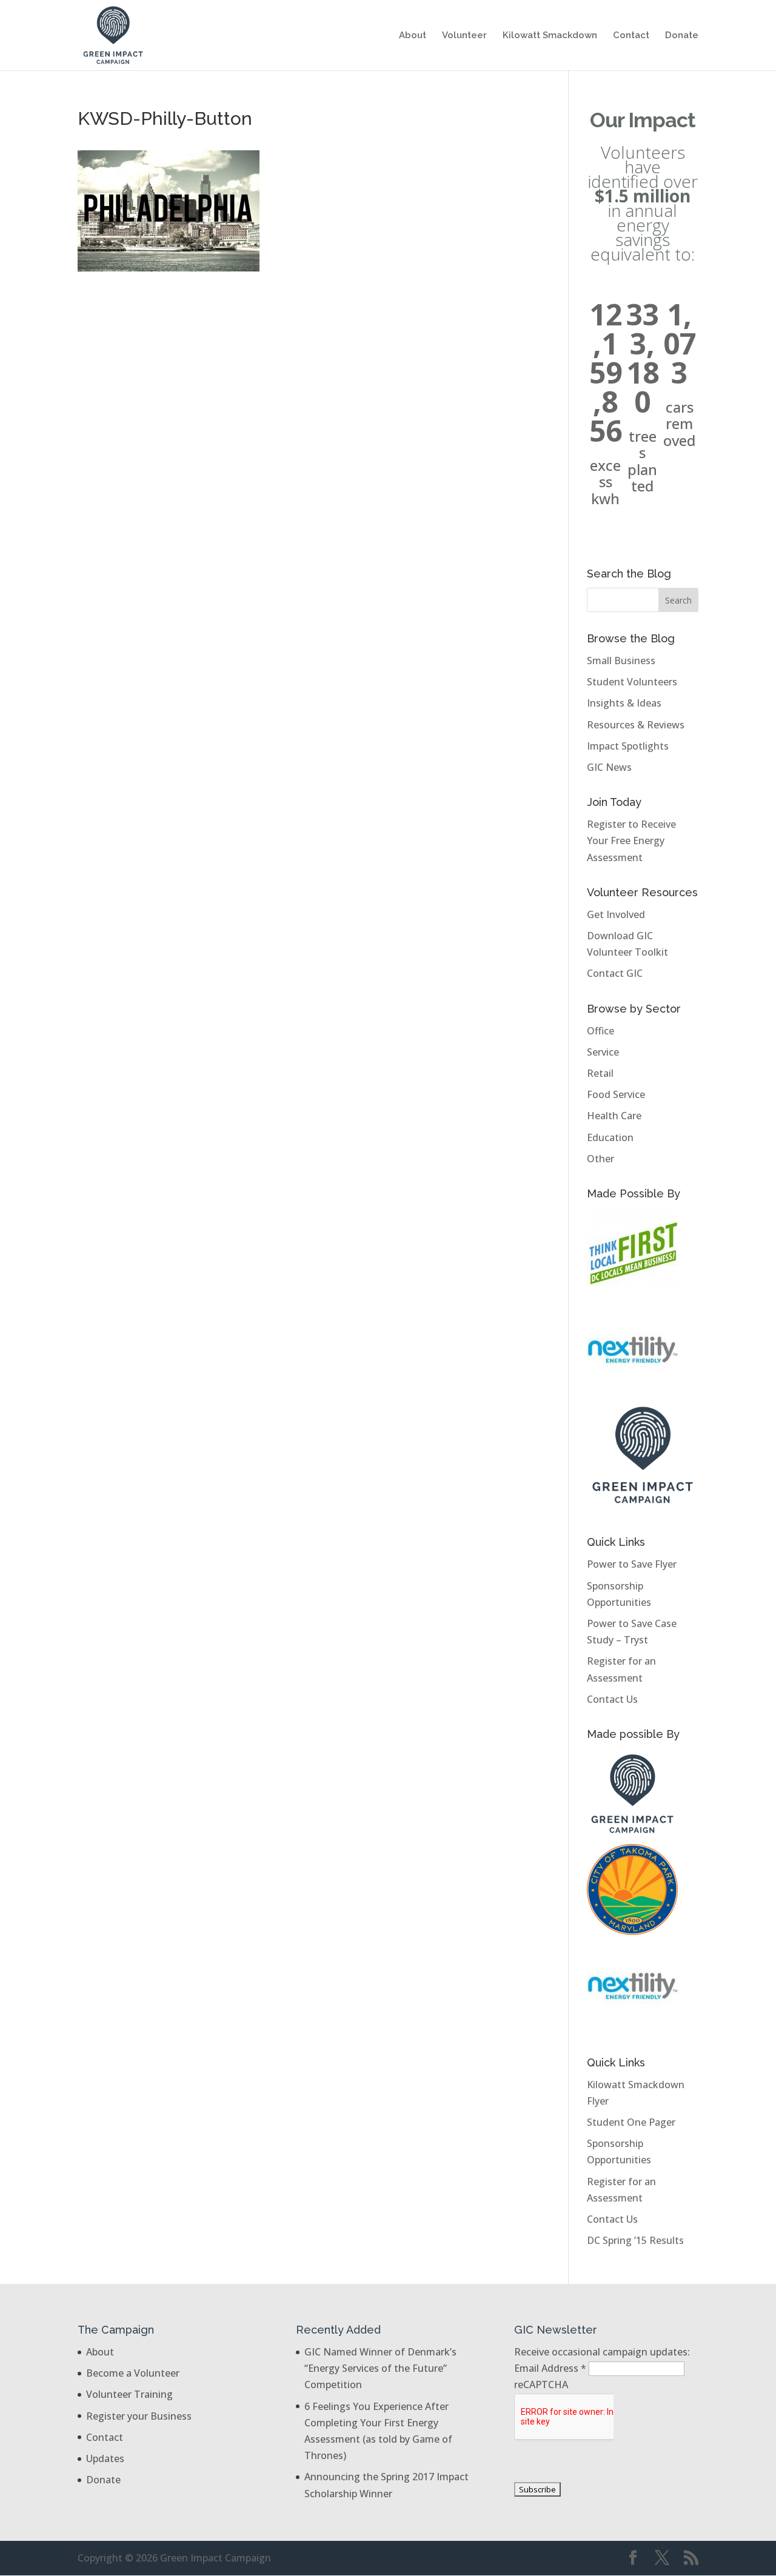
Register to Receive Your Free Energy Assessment (631, 840)
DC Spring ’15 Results (635, 2240)
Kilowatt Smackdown (550, 36)
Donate (682, 36)
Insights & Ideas (624, 703)
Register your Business (139, 2416)
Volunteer (464, 36)
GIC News (609, 767)
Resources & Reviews (636, 725)
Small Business (621, 661)
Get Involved (616, 914)
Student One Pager (631, 2122)
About (413, 36)
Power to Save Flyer (632, 1564)
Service (603, 1052)
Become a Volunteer (133, 2373)
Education (610, 1137)
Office (600, 1031)
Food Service (616, 1094)
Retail (600, 1073)
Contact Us (612, 1699)
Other (600, 1159)
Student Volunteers (632, 682)
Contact (631, 36)
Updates (105, 2458)
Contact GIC (615, 973)
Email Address (550, 2368)
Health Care (614, 1116)
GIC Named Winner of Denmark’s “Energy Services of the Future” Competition (380, 2368)
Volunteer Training (129, 2394)
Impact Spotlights (628, 746)
